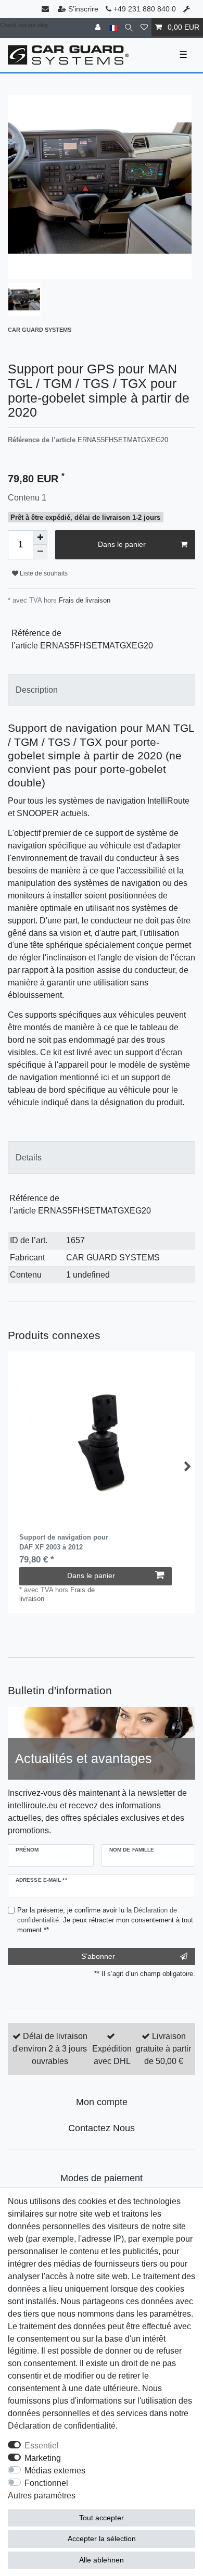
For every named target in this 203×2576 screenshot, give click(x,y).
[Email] (46, 9)
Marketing (43, 2458)
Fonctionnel (46, 2483)
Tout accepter (102, 2518)
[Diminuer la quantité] (40, 552)
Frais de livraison (84, 600)
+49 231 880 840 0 (144, 9)
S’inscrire (83, 9)
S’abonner (98, 1956)
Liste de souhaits (43, 573)
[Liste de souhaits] (144, 27)
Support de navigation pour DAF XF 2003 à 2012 (64, 1542)
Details (29, 1158)
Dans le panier (122, 544)
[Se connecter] (99, 27)
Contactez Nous (102, 2128)
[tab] (102, 690)
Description (37, 690)
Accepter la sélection (102, 2539)
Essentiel (42, 2446)
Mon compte (102, 2102)
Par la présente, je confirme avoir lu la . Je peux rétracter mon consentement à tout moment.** (105, 1920)
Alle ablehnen (102, 2560)
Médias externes (55, 2471)
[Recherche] (129, 27)
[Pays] (113, 27)
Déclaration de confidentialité (62, 2426)
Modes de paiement (102, 2178)
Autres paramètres (42, 2496)
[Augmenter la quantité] (40, 537)
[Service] (188, 9)
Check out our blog (24, 25)
